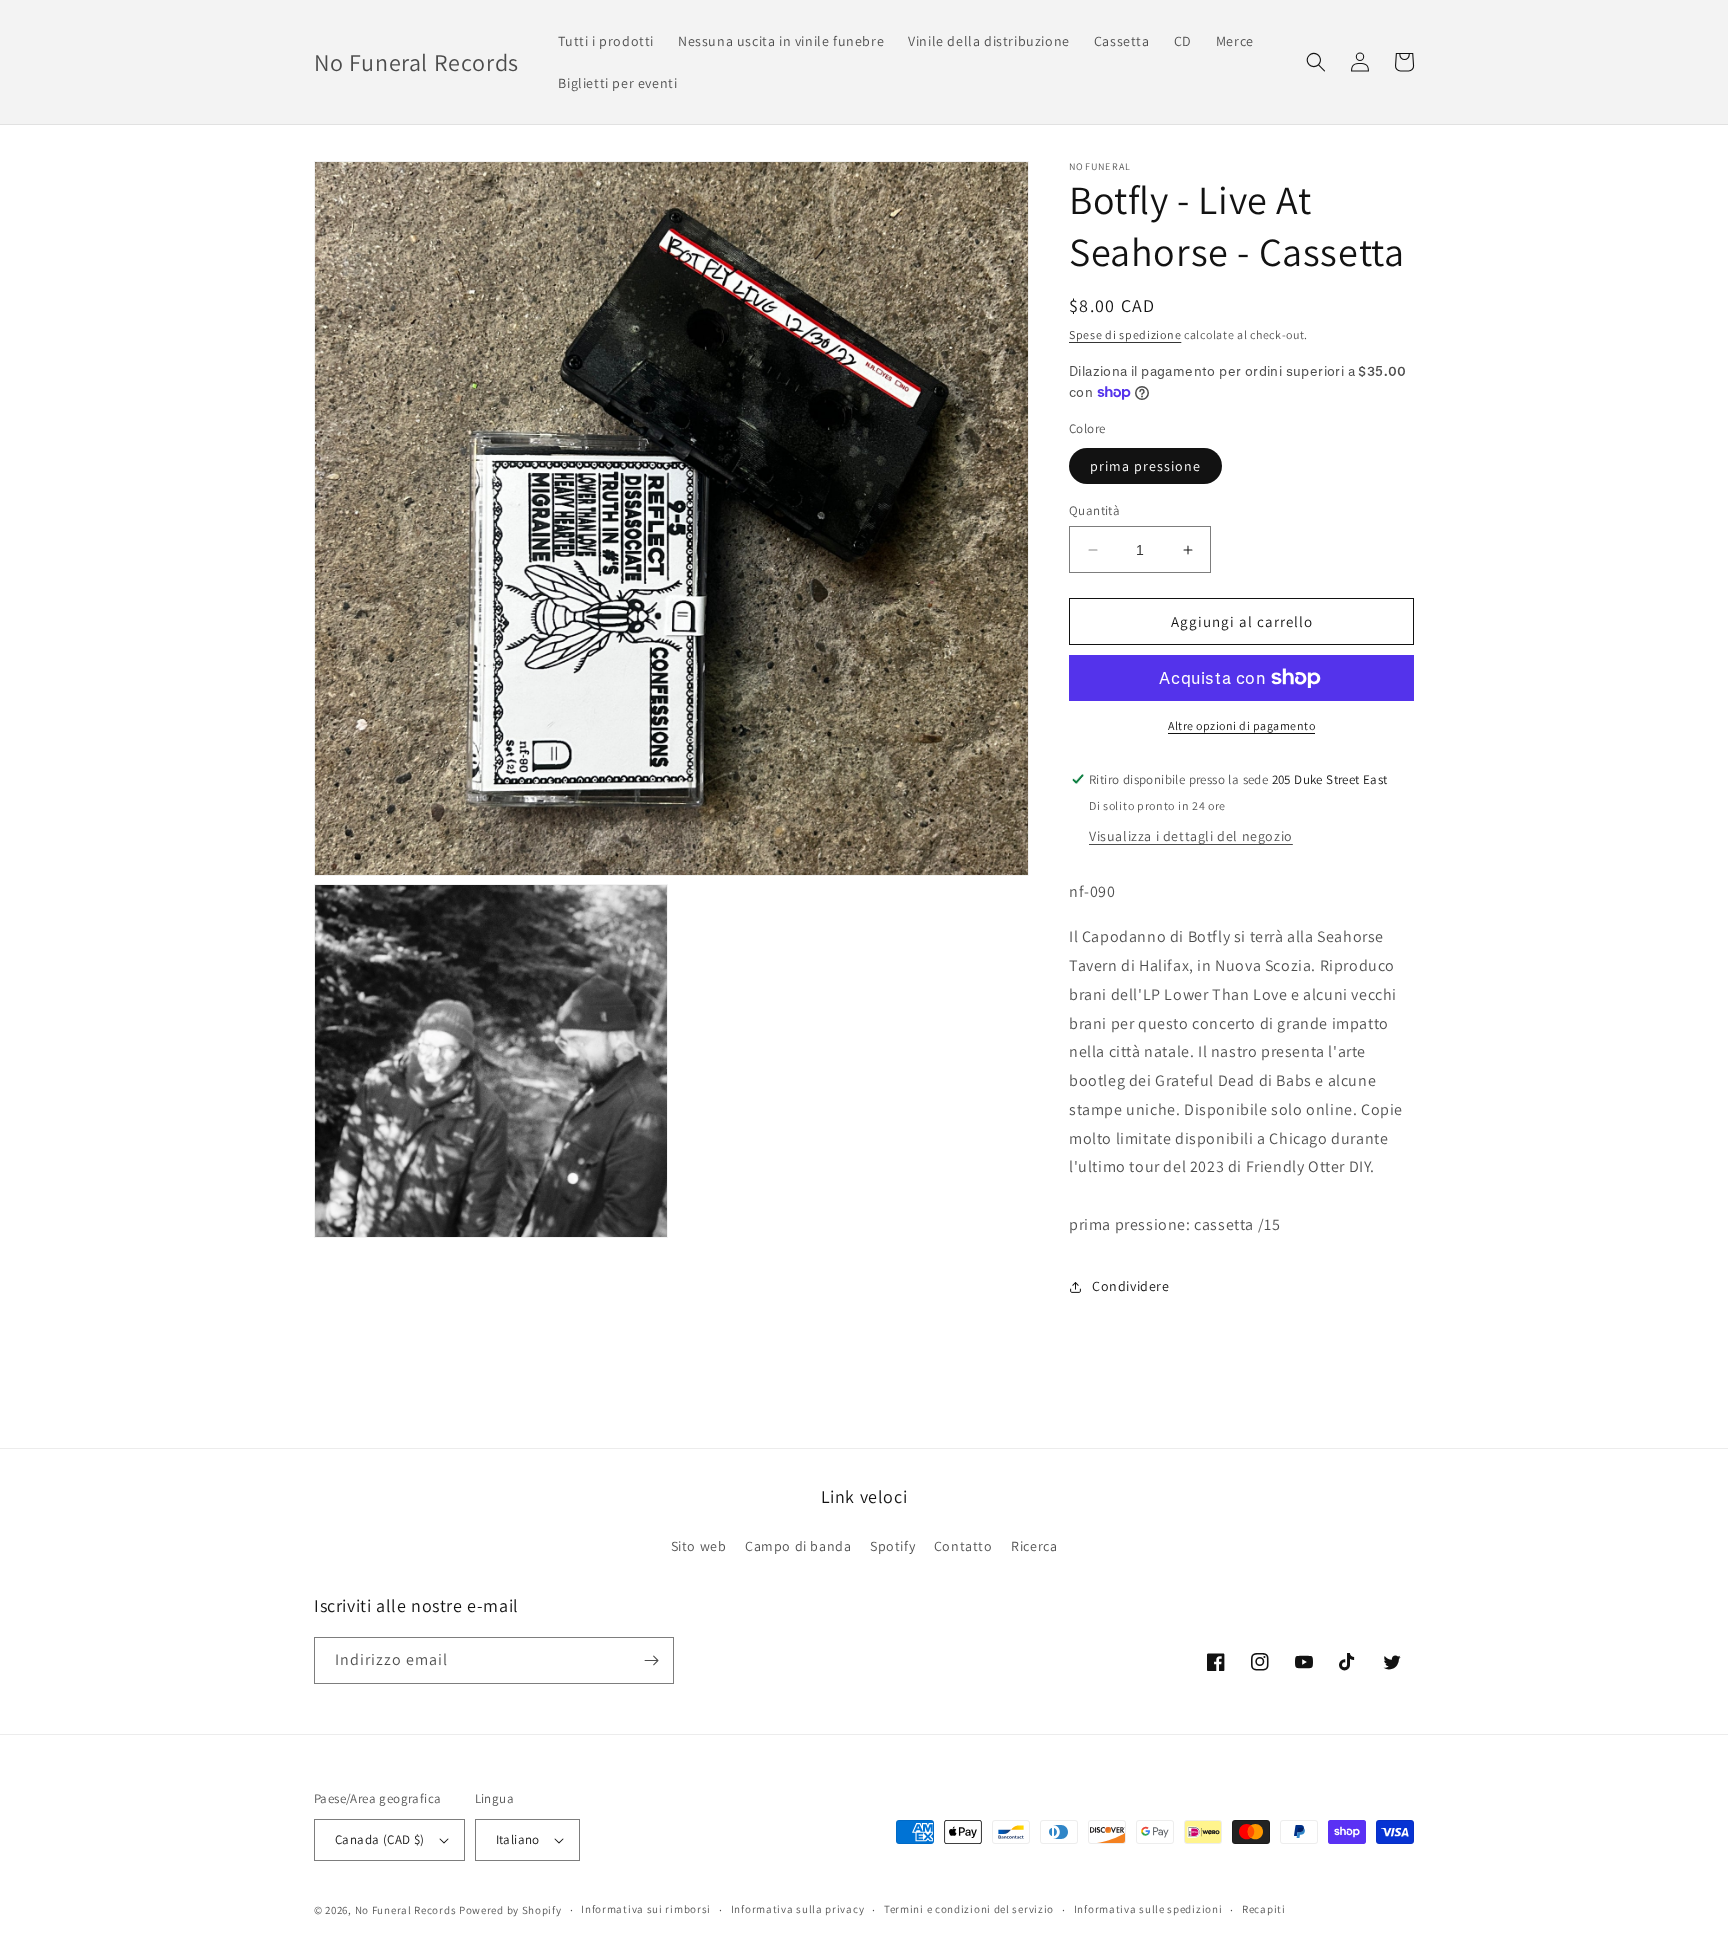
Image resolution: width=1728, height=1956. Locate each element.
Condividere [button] (1131, 1286)
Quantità (1094, 510)
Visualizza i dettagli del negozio (1191, 836)
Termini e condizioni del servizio (969, 1909)
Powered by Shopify (510, 1910)
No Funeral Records (406, 1910)
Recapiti (1264, 1909)
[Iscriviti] (651, 1660)
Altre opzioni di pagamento (1241, 725)
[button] (1316, 62)
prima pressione (1145, 466)
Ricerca (1034, 1546)
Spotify (892, 1546)
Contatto (963, 1546)
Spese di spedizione (1125, 334)
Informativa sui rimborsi (646, 1909)
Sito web (699, 1546)
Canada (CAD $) (380, 1839)
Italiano (518, 1839)
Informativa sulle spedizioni (1148, 1909)
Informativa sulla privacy (798, 1909)
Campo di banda (798, 1546)
